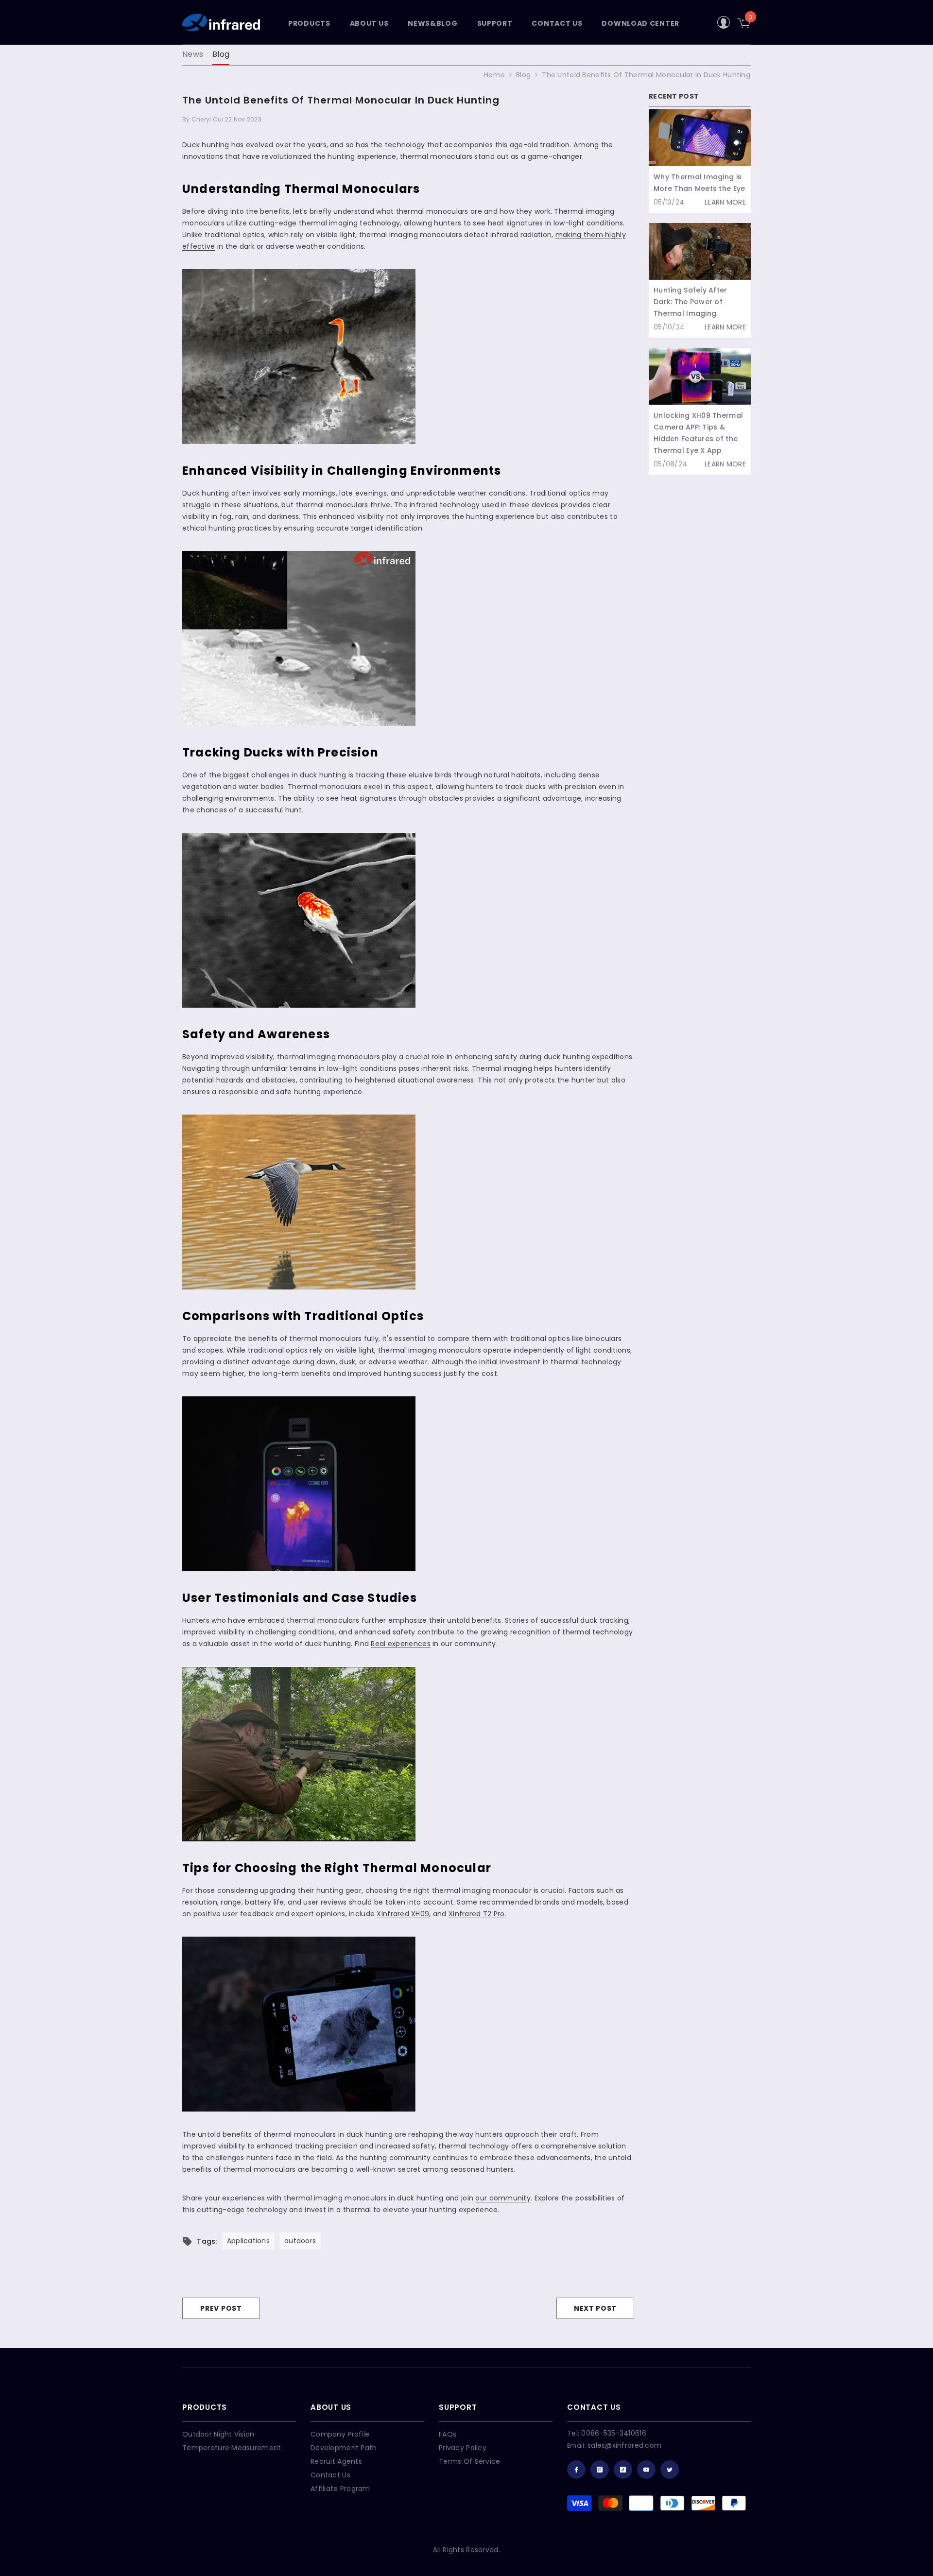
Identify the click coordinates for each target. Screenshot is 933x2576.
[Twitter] (670, 2470)
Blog (221, 54)
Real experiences (400, 1644)
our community (503, 2198)
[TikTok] (623, 2470)
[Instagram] (600, 2470)
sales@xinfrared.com (624, 2445)
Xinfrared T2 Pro (476, 1914)
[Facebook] (576, 2470)
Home (494, 75)
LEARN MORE (725, 202)
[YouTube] (646, 2470)
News (193, 54)
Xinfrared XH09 (403, 1914)
